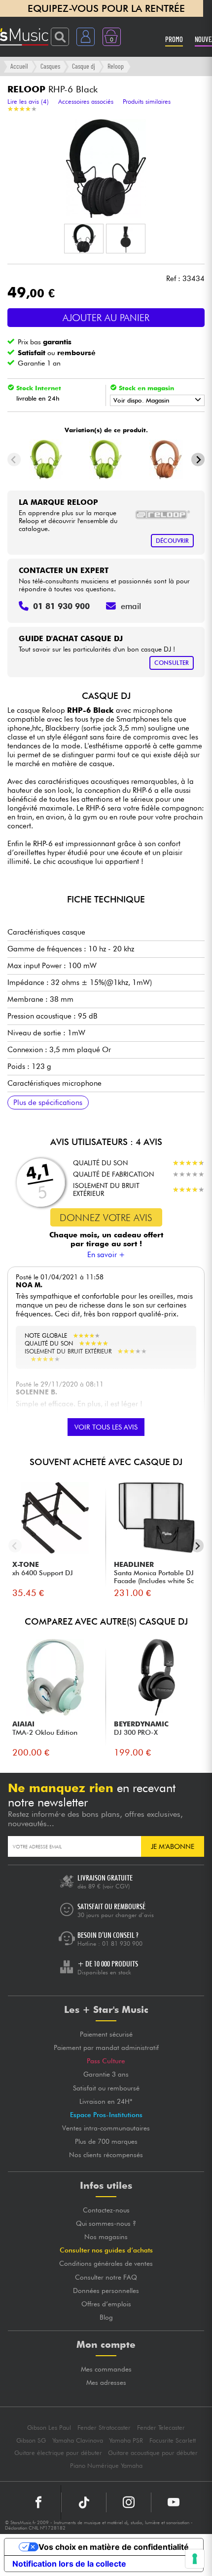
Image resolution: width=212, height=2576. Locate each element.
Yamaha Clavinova (78, 2440)
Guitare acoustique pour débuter (153, 2453)
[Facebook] (39, 2502)
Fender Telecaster (161, 2428)
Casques (50, 66)
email (131, 606)
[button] (84, 239)
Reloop (116, 66)
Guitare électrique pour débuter (58, 2453)
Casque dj (84, 66)
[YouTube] (174, 2502)
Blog (106, 2317)
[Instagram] (129, 2502)
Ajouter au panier (106, 318)
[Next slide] (198, 460)
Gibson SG (31, 2440)
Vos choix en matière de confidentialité (114, 2547)
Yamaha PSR (126, 2440)
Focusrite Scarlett (173, 2440)
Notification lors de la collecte (69, 2564)
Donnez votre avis (106, 1218)
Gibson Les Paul (49, 2428)
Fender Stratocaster (104, 2428)
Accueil (19, 66)
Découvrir (172, 541)
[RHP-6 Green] (46, 459)
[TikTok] (84, 2502)
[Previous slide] (14, 460)
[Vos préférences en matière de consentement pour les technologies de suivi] (195, 2559)
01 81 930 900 (122, 1943)
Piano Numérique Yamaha (106, 2466)
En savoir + (106, 1255)
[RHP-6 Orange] (166, 459)
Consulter (172, 663)
